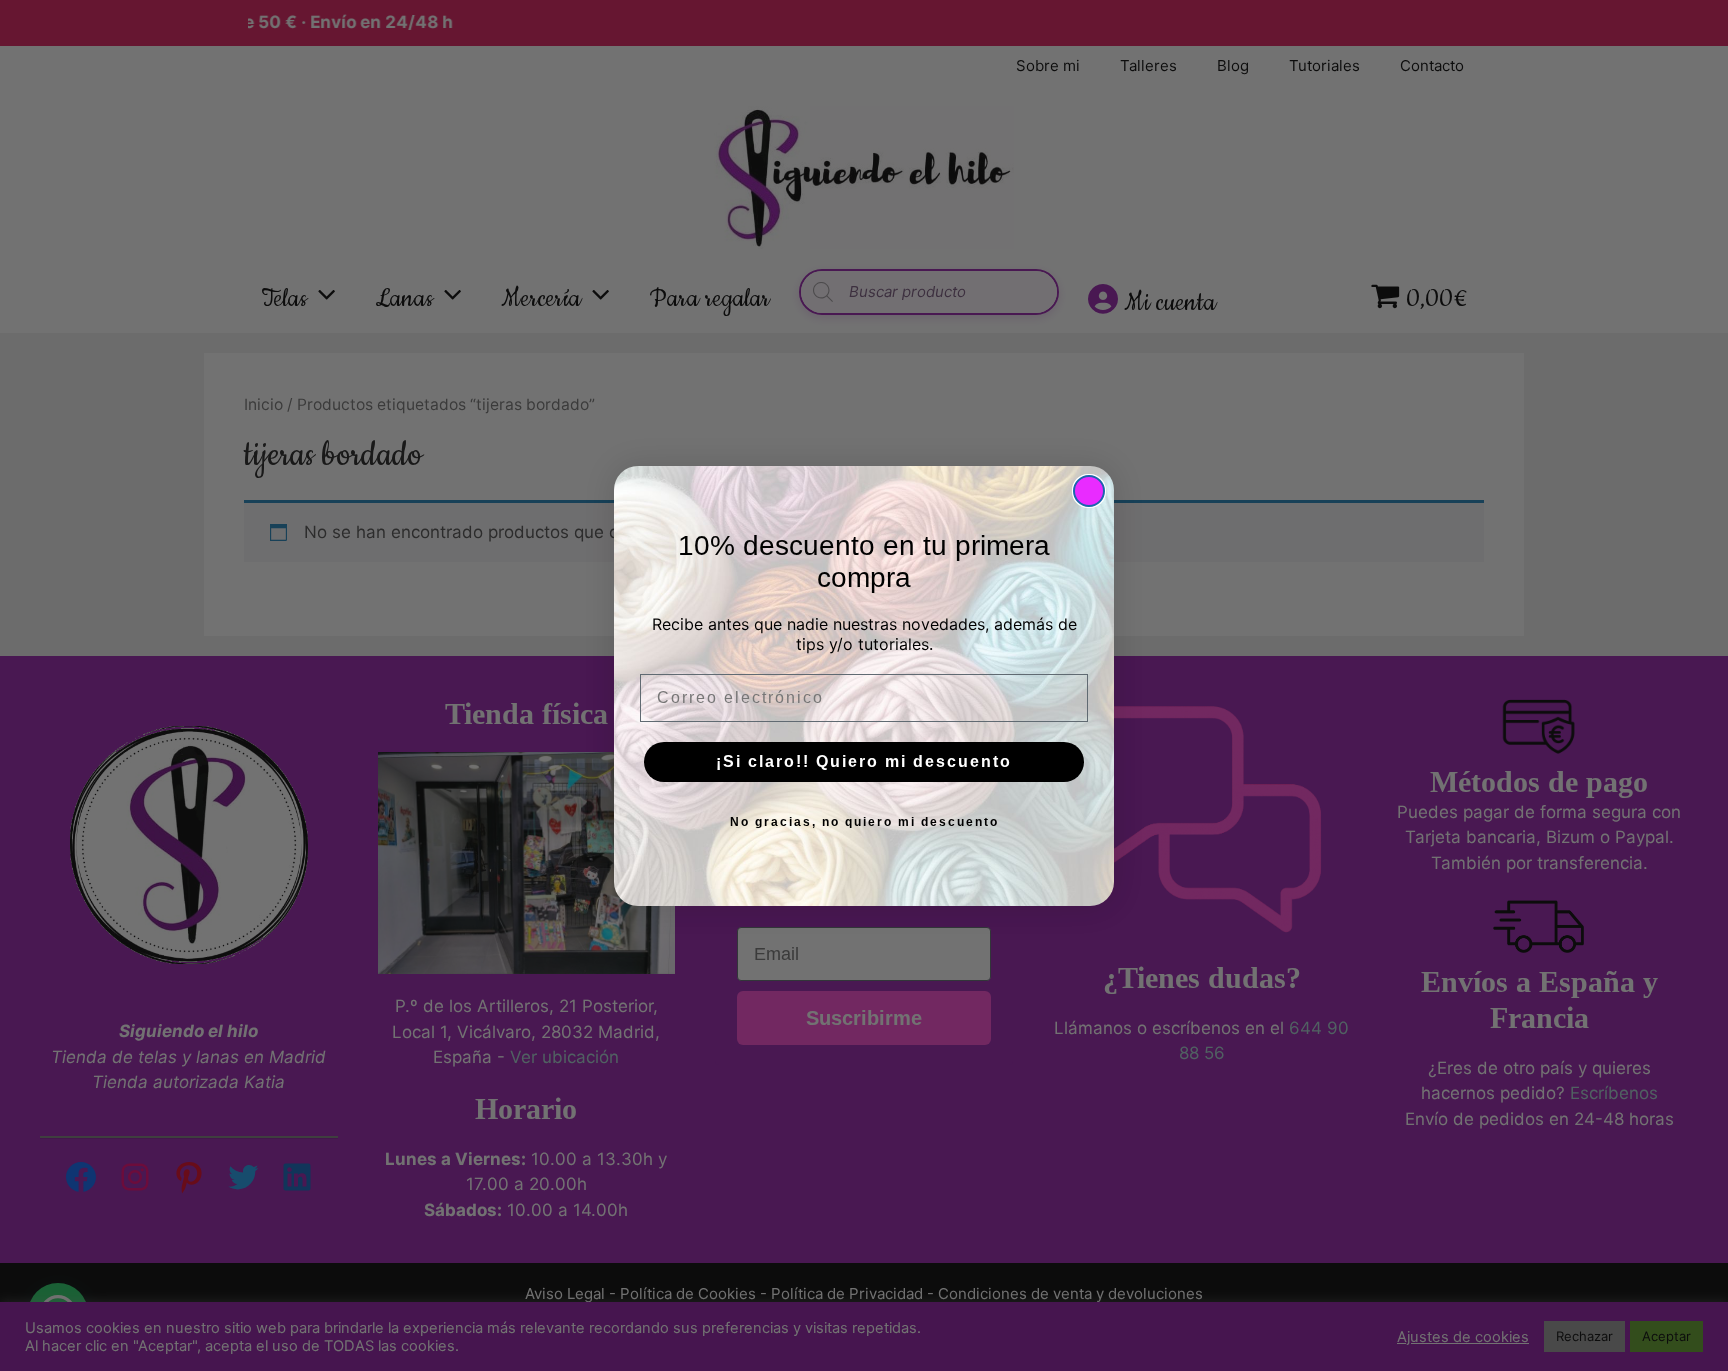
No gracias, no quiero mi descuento (864, 822)
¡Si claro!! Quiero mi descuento (864, 761)
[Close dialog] (1089, 491)
